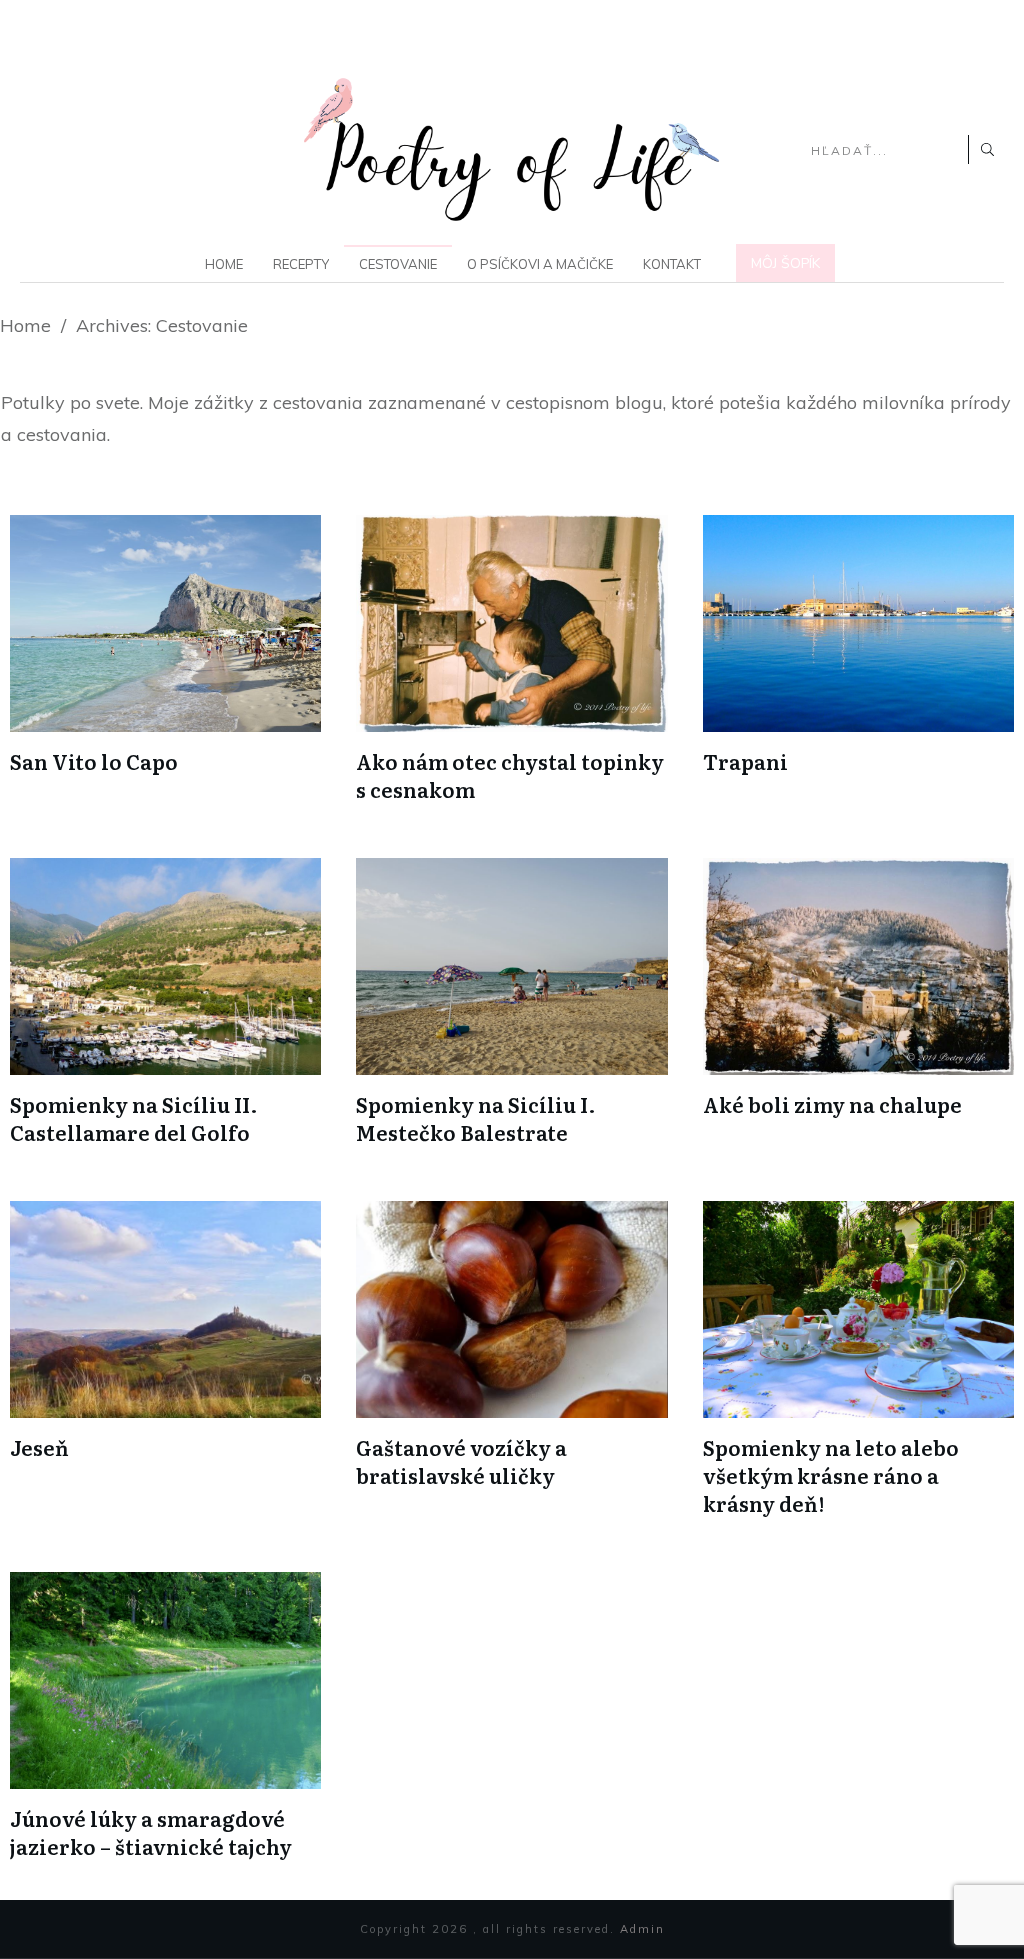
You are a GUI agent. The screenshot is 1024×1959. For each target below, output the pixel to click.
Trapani (745, 761)
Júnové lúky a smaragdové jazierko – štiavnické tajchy (151, 1832)
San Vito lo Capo (94, 761)
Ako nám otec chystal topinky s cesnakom (510, 775)
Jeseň (39, 1447)
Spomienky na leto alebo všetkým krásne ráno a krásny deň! (831, 1475)
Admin (642, 1929)
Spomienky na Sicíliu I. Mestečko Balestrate (476, 1118)
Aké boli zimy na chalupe (832, 1104)
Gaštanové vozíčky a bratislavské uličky (461, 1461)
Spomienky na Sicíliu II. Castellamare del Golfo (134, 1118)
